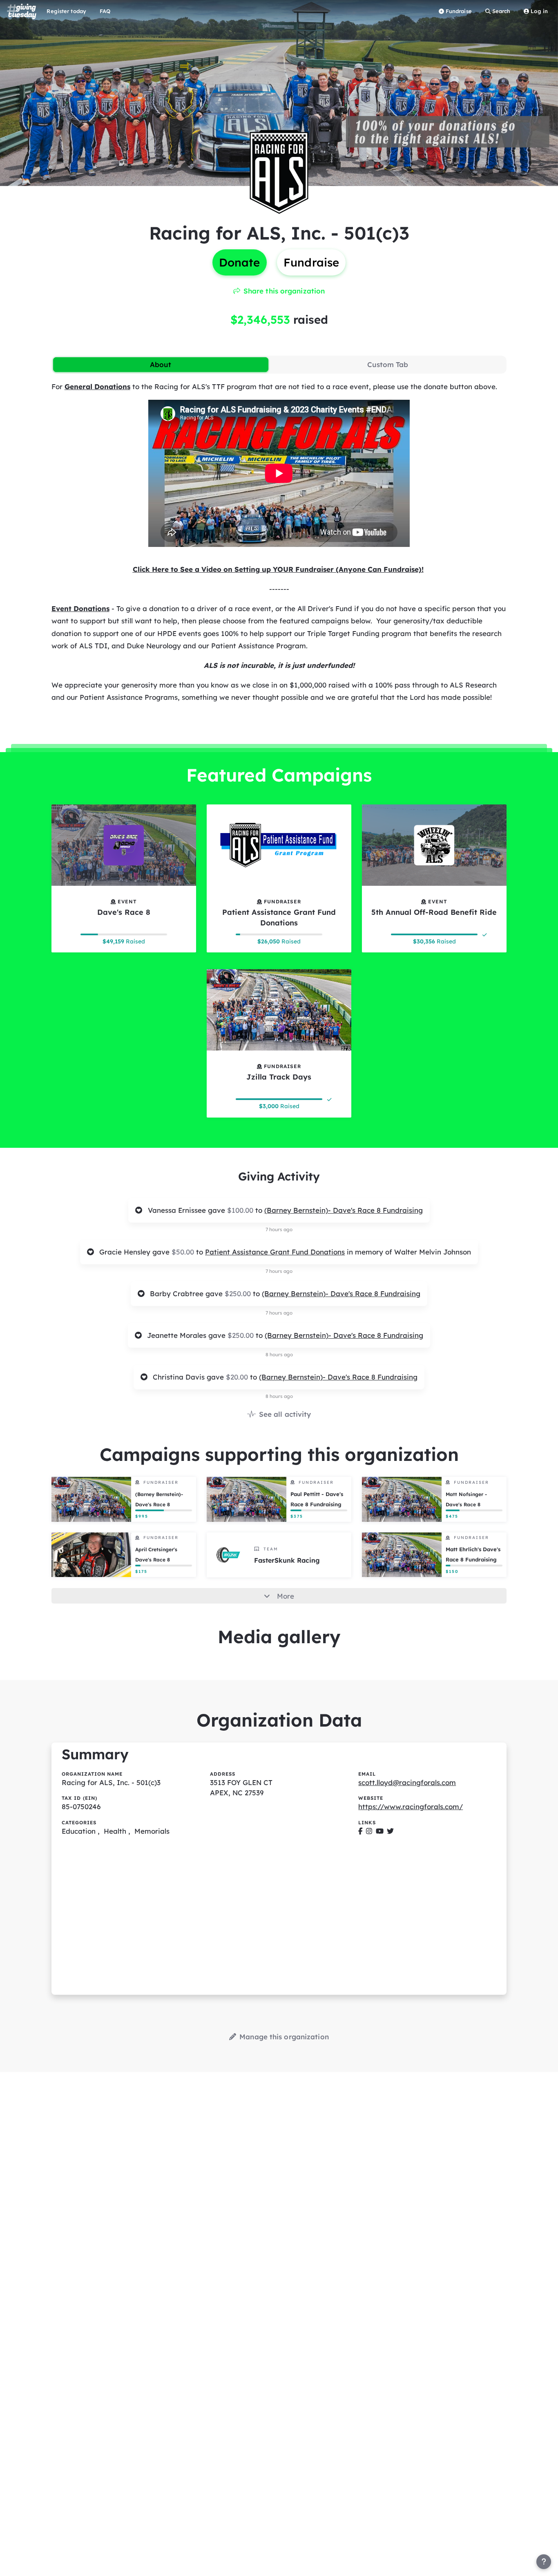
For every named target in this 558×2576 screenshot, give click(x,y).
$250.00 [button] (239, 1294)
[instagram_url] (369, 1831)
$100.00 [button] (241, 1210)
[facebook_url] (360, 1831)
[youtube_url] (380, 1831)
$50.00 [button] (184, 1252)
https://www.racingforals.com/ (411, 1807)
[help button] (544, 2562)
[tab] (161, 365)
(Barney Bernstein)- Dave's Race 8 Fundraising (344, 1210)
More (286, 1596)
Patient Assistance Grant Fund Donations (275, 1252)
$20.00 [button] (238, 1377)
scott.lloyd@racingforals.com (407, 1782)
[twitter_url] (390, 1831)
